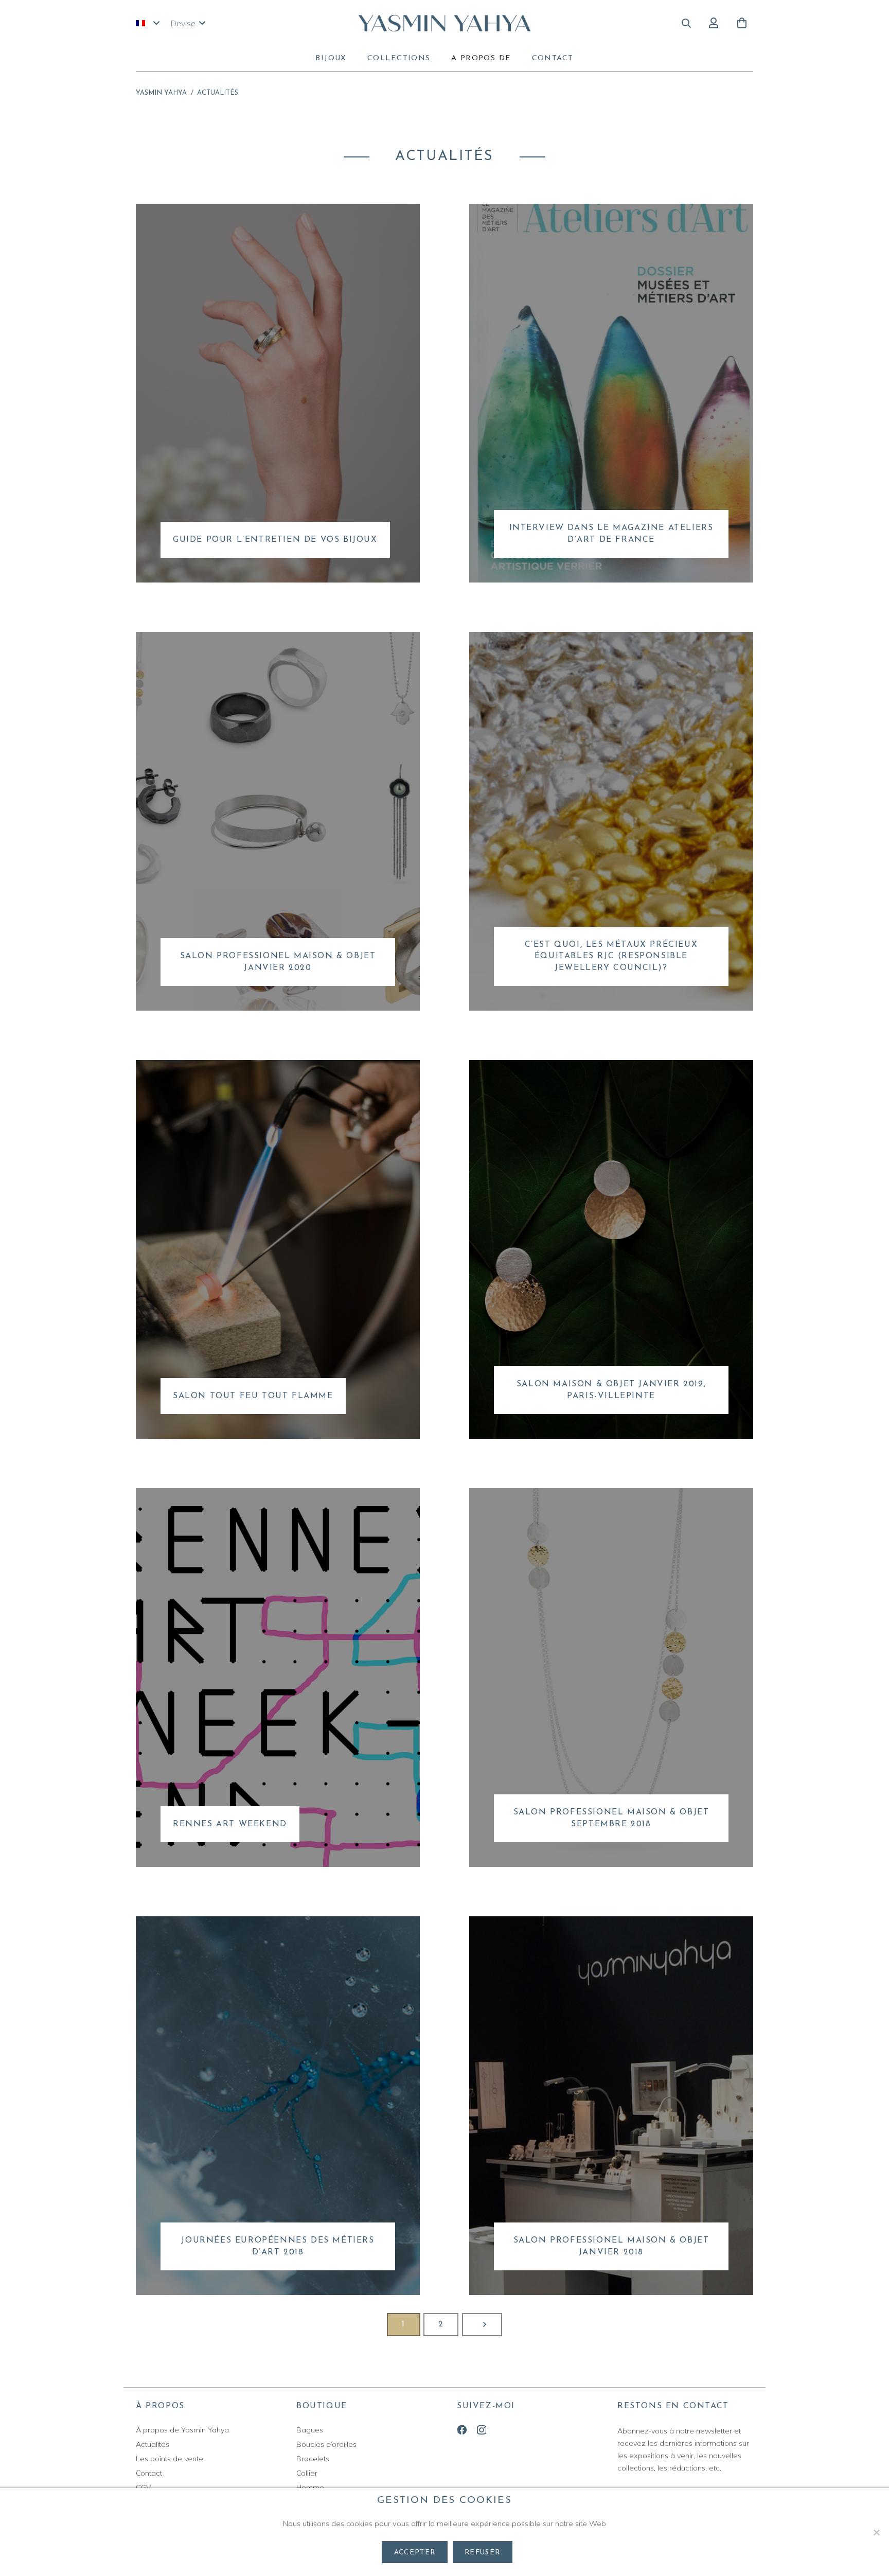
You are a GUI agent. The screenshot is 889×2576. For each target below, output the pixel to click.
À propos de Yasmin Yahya (182, 2430)
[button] (147, 23)
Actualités (153, 2444)
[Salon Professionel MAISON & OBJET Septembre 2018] (611, 1678)
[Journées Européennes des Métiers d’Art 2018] (278, 2106)
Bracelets (313, 2459)
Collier (307, 2473)
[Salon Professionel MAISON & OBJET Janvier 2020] (278, 821)
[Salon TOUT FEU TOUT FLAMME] (278, 1249)
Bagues (310, 2430)
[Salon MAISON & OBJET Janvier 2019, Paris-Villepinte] (611, 1249)
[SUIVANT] (482, 2325)
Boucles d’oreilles (326, 2444)
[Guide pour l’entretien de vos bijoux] (278, 393)
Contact (149, 2473)
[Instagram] (482, 2430)
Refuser (482, 2553)
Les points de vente (170, 2459)
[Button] (713, 23)
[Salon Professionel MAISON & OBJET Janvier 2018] (611, 2106)
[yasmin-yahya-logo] (445, 23)
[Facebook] (462, 2430)
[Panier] (742, 23)
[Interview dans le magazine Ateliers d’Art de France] (611, 393)
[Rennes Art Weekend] (278, 1678)
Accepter (415, 2553)
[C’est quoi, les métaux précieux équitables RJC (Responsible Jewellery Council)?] (611, 821)
